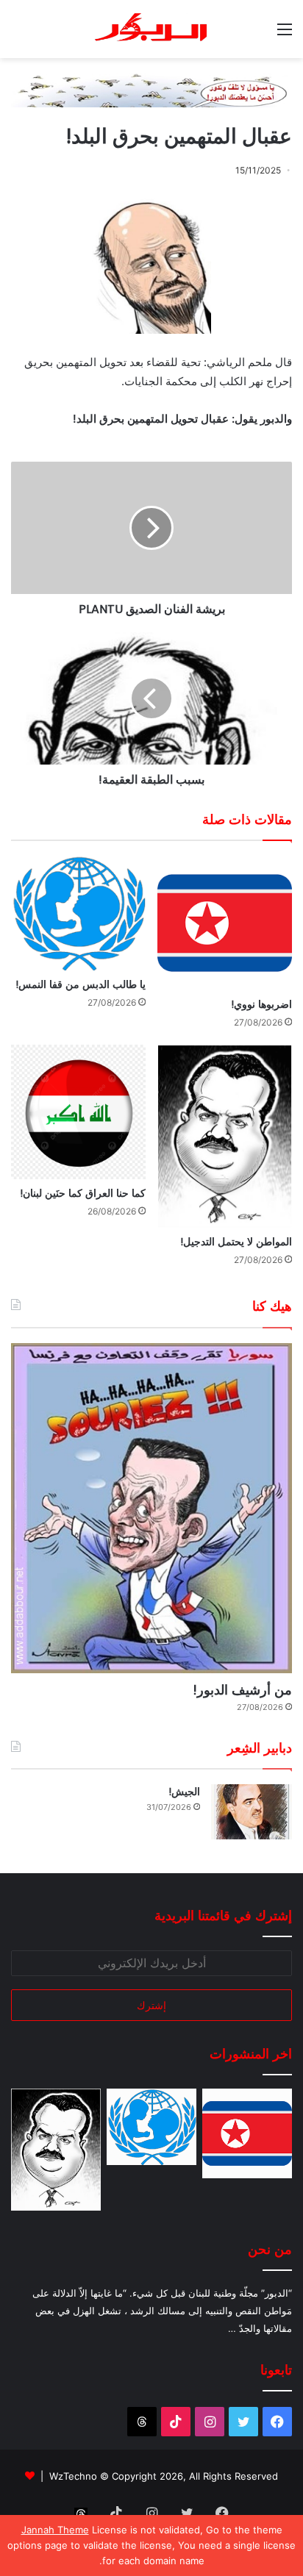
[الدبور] (151, 29)
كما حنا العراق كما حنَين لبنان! (83, 1193)
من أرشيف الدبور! (242, 1690)
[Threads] (142, 2422)
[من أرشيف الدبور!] (151, 1509)
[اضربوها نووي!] (225, 923)
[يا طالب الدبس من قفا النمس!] (78, 913)
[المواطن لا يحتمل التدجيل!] (225, 1136)
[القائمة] (285, 34)
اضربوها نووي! (261, 1004)
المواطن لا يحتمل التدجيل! (236, 1242)
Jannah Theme (55, 2530)
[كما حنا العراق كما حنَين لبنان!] (78, 1112)
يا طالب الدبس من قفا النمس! (81, 984)
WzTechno (73, 2476)
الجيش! (184, 1792)
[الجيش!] (252, 1812)
